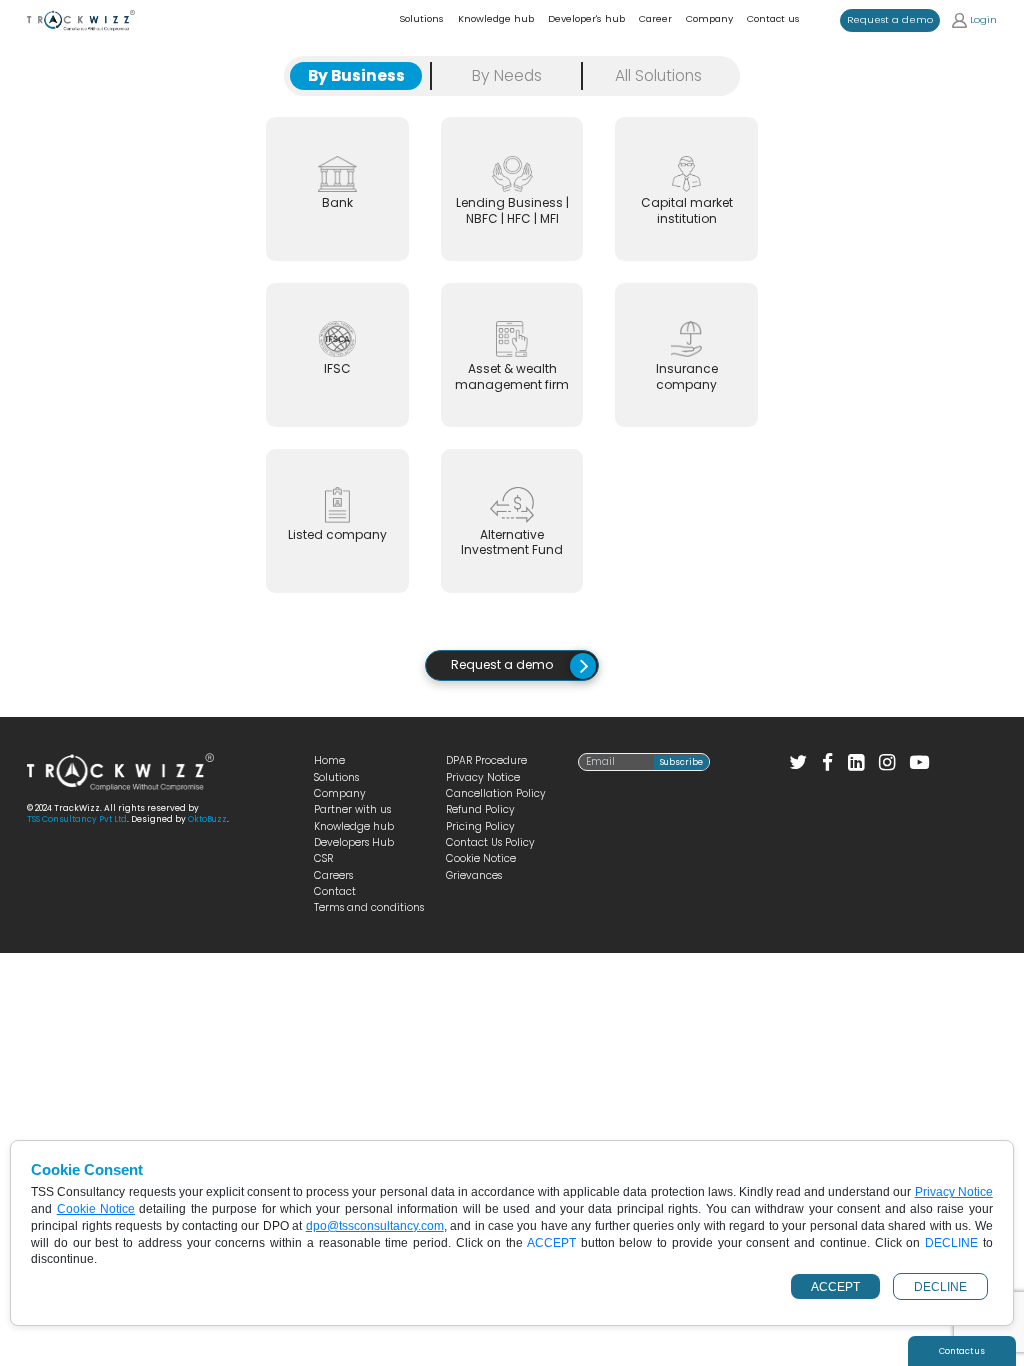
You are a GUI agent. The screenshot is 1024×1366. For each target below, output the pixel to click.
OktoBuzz (207, 819)
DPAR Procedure (486, 760)
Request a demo (890, 19)
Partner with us (352, 809)
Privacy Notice (483, 777)
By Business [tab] (356, 75)
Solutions (336, 777)
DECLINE (940, 1287)
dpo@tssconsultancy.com (375, 1226)
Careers (333, 875)
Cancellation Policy (496, 793)
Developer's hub (586, 19)
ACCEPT (835, 1287)
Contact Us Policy (490, 842)
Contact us (773, 19)
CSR (323, 858)
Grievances (474, 875)
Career (655, 19)
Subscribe (681, 762)
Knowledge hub (496, 19)
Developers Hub (354, 842)
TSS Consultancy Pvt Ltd (77, 819)
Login (982, 19)
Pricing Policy (480, 826)
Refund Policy (480, 809)
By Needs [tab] (507, 75)
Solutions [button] (421, 19)
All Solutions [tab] (658, 75)
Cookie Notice (481, 858)
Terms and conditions (369, 907)
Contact (335, 891)
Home (329, 760)
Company (709, 19)
